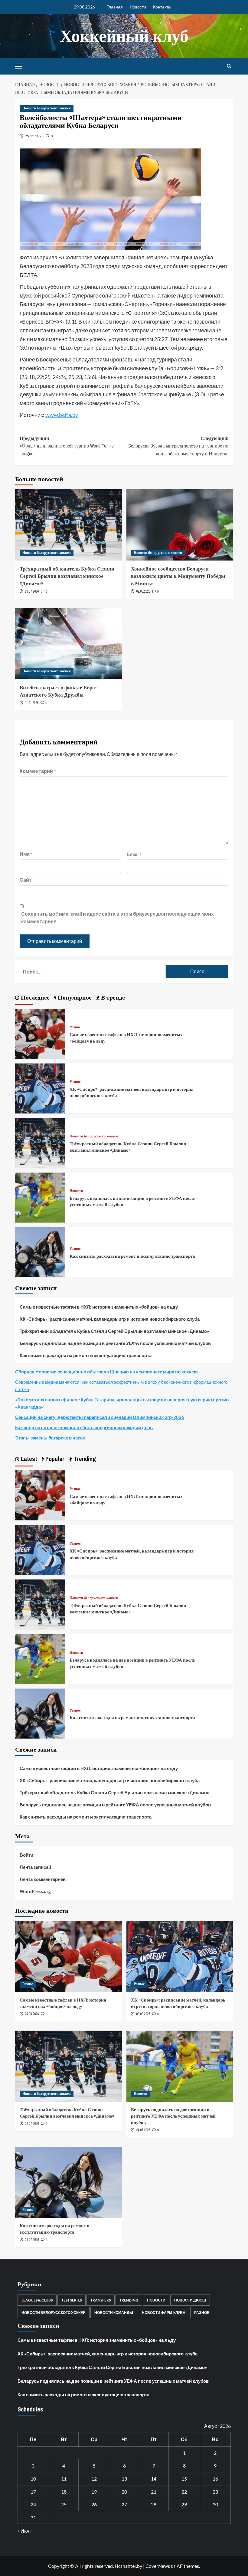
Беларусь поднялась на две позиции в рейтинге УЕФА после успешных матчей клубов (115, 1343)
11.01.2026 (32, 703)
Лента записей (35, 1867)
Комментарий (38, 771)
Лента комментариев (43, 1879)
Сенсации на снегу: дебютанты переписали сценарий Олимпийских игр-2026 (100, 1417)
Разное (75, 1027)
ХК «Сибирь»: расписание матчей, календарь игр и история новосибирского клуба (110, 1319)
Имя (26, 854)
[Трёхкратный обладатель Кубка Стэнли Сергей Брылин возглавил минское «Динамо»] (69, 525)
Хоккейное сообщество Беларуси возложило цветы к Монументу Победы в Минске (178, 576)
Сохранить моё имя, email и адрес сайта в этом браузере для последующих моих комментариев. (117, 918)
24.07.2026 (32, 591)
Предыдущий (67, 446)
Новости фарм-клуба (164, 2313)
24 (33, 2504)
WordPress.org (35, 1891)
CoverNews (158, 2566)
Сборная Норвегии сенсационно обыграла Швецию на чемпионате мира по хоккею (106, 1372)
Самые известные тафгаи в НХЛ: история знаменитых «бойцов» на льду (99, 1307)
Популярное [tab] (74, 997)
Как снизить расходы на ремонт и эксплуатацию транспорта (132, 1256)
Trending (129, 2300)
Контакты (162, 7)
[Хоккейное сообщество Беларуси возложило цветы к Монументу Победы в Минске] (180, 525)
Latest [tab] (28, 1459)
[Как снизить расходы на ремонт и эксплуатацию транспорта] (40, 1251)
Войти (26, 1855)
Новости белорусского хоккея (47, 108)
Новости (138, 7)
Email (134, 854)
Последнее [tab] (34, 997)
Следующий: (178, 446)
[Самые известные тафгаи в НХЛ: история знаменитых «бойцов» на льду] (40, 1033)
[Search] (229, 66)
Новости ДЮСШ (190, 2300)
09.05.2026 (143, 591)
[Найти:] (93, 972)
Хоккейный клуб (124, 36)
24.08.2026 (32, 2014)
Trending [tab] (84, 1459)
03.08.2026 (143, 2014)
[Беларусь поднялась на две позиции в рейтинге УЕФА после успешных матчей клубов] (40, 1197)
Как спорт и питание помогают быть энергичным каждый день (84, 1427)
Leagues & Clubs (37, 2300)
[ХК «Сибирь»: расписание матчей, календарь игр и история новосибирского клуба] (40, 1088)
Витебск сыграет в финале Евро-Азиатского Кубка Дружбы (58, 691)
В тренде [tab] (112, 997)
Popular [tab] (54, 1459)
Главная (115, 7)
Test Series (72, 2300)
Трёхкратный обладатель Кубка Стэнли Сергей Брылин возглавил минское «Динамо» (67, 576)
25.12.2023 (34, 136)
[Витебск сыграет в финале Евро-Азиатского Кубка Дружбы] (69, 644)
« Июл (24, 2531)
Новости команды (114, 2313)
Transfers (101, 2300)
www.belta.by (62, 415)
